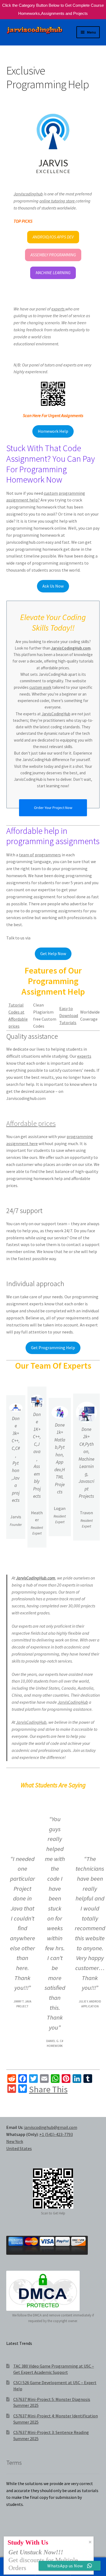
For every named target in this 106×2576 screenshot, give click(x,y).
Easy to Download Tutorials (69, 1015)
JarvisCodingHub (56, 714)
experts (58, 309)
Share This (48, 2089)
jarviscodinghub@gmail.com (51, 2127)
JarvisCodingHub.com (71, 648)
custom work (40, 687)
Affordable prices (31, 1123)
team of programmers (40, 855)
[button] (53, 237)
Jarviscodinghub (28, 194)
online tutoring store (57, 201)
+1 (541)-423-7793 (56, 2134)
